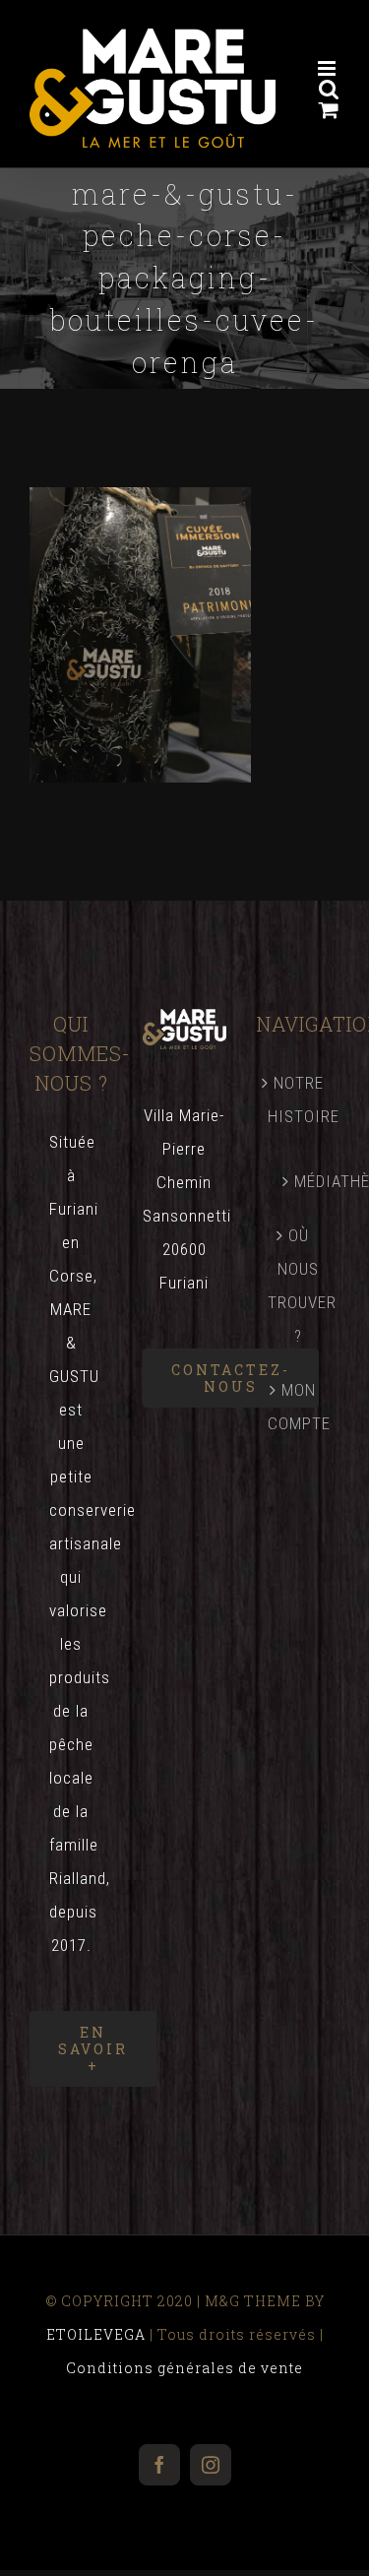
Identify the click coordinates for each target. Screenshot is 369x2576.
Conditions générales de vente (184, 2368)
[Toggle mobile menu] (329, 68)
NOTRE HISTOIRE (299, 1100)
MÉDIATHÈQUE (307, 1181)
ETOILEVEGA (96, 2334)
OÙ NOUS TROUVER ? (299, 1286)
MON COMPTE (299, 1407)
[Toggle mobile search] (329, 89)
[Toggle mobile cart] (329, 110)
